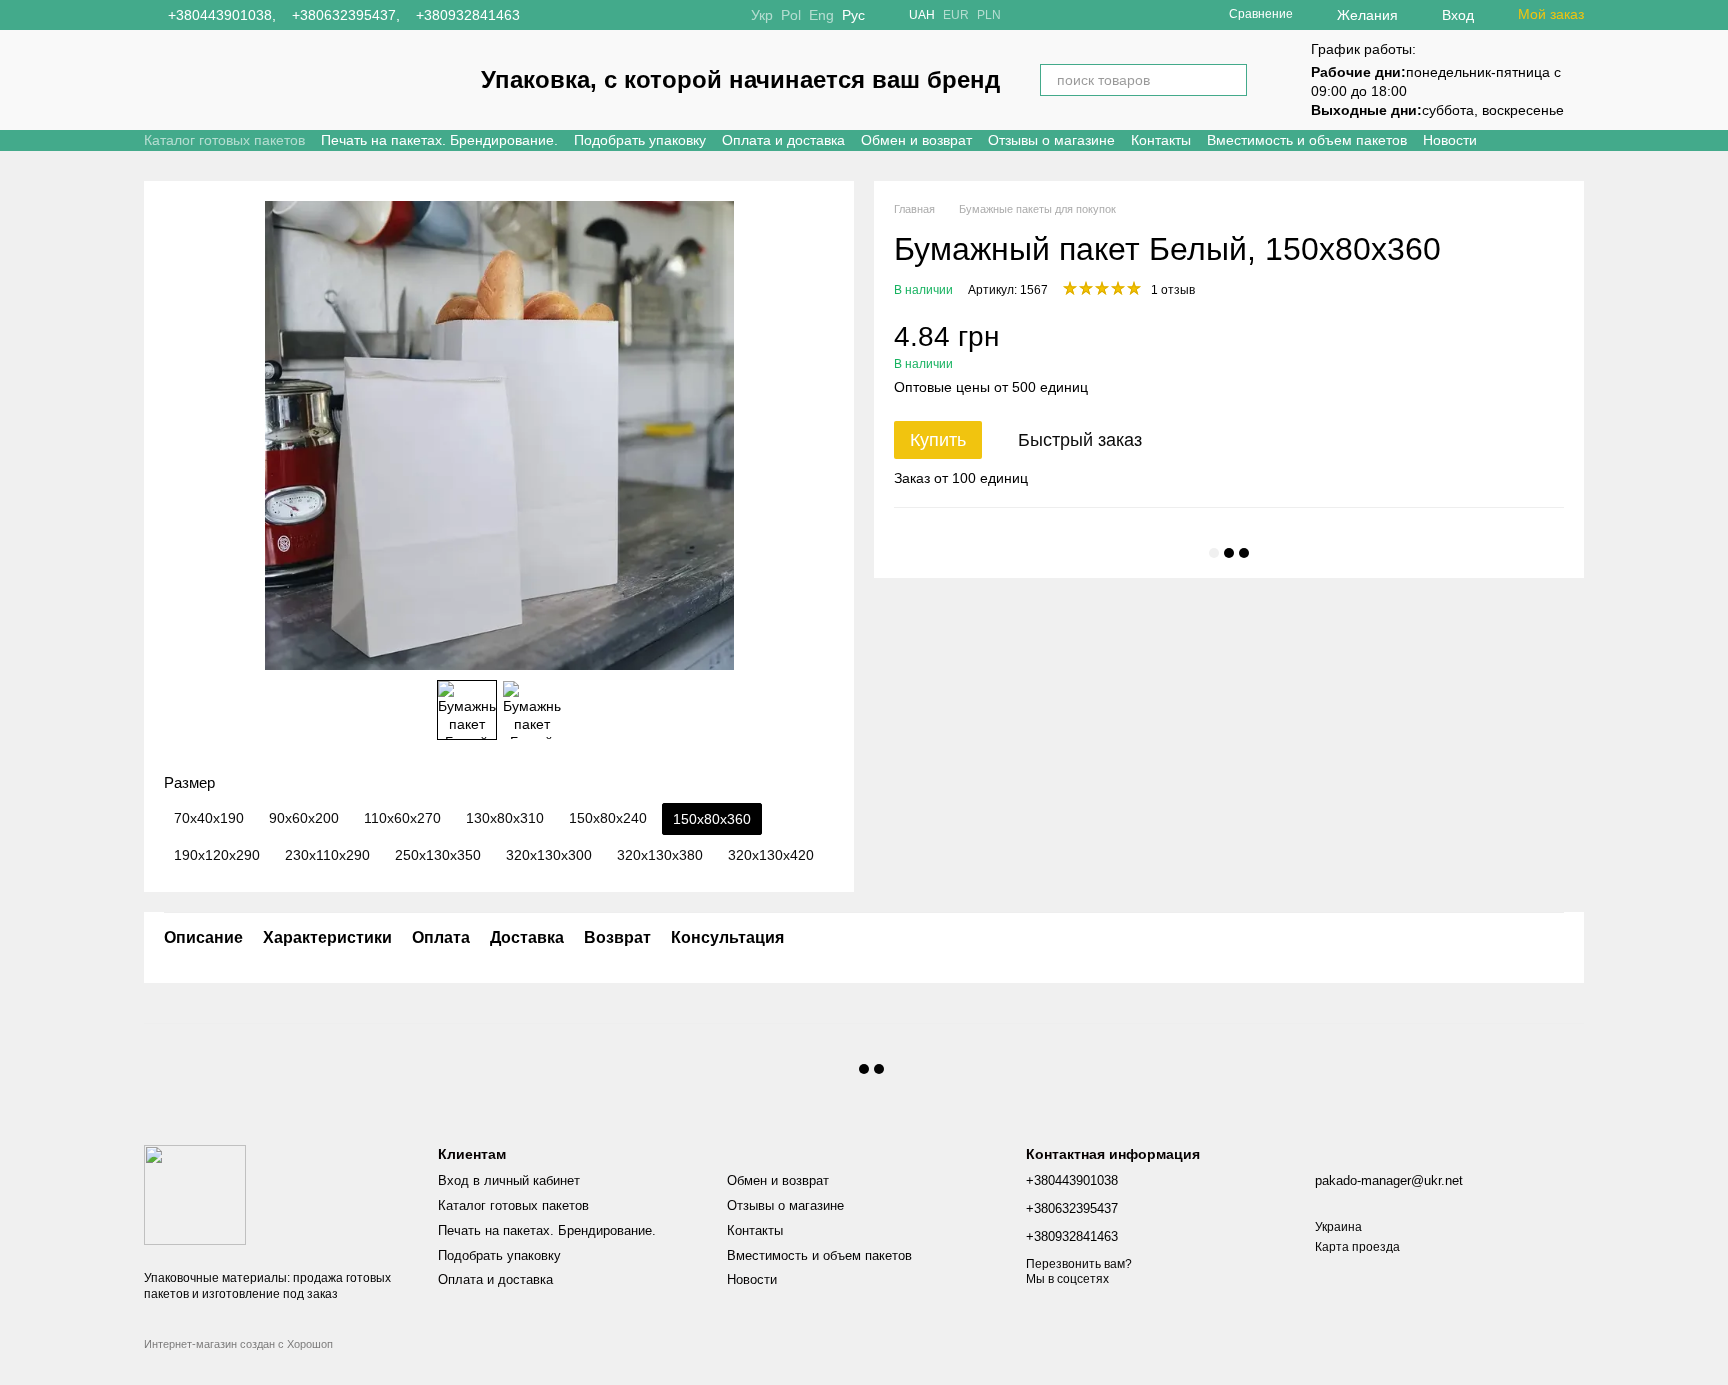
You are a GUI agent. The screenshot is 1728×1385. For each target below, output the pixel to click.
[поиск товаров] (1231, 80)
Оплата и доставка (783, 140)
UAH (922, 15)
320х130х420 (771, 855)
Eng (821, 15)
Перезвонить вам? (1079, 1264)
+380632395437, (346, 15)
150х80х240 (608, 818)
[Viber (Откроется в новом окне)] (620, 15)
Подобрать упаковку (640, 140)
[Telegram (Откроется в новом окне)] (596, 15)
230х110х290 (327, 855)
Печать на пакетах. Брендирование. (439, 140)
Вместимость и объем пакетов (1307, 140)
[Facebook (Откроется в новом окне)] (572, 15)
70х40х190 (209, 818)
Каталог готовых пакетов (224, 140)
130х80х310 (505, 818)
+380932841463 (468, 15)
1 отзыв (1173, 290)
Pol (791, 15)
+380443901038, (222, 15)
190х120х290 (217, 855)
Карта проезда (1357, 1247)
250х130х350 (438, 855)
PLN (989, 15)
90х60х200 (304, 818)
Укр (762, 15)
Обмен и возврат (916, 140)
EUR (956, 15)
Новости (1450, 140)
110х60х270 (402, 818)
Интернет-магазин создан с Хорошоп (238, 1344)
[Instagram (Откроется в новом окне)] (548, 15)
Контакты (1161, 140)
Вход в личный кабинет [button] (509, 1180)
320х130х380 (660, 855)
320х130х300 (549, 855)
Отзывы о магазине (1051, 140)
